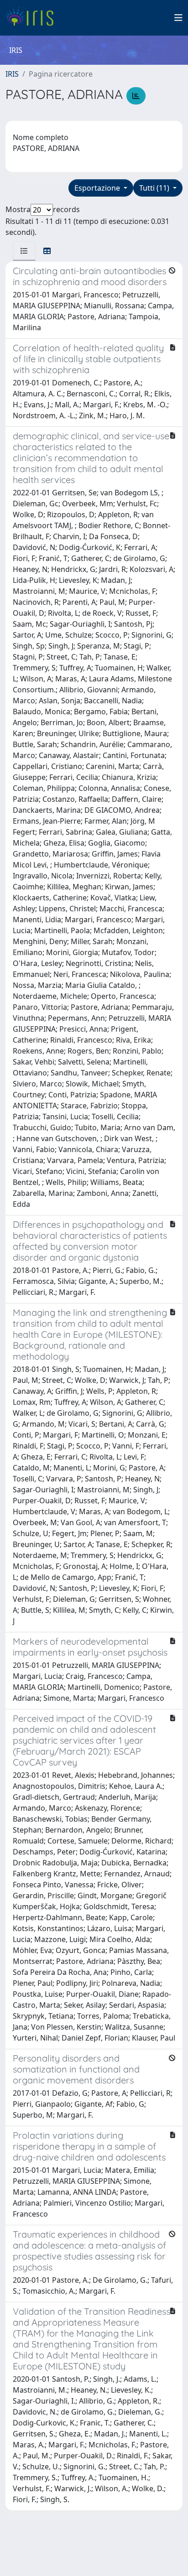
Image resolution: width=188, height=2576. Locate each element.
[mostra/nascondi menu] (178, 18)
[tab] (24, 251)
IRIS (12, 74)
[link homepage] (33, 18)
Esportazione (98, 188)
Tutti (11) (155, 188)
